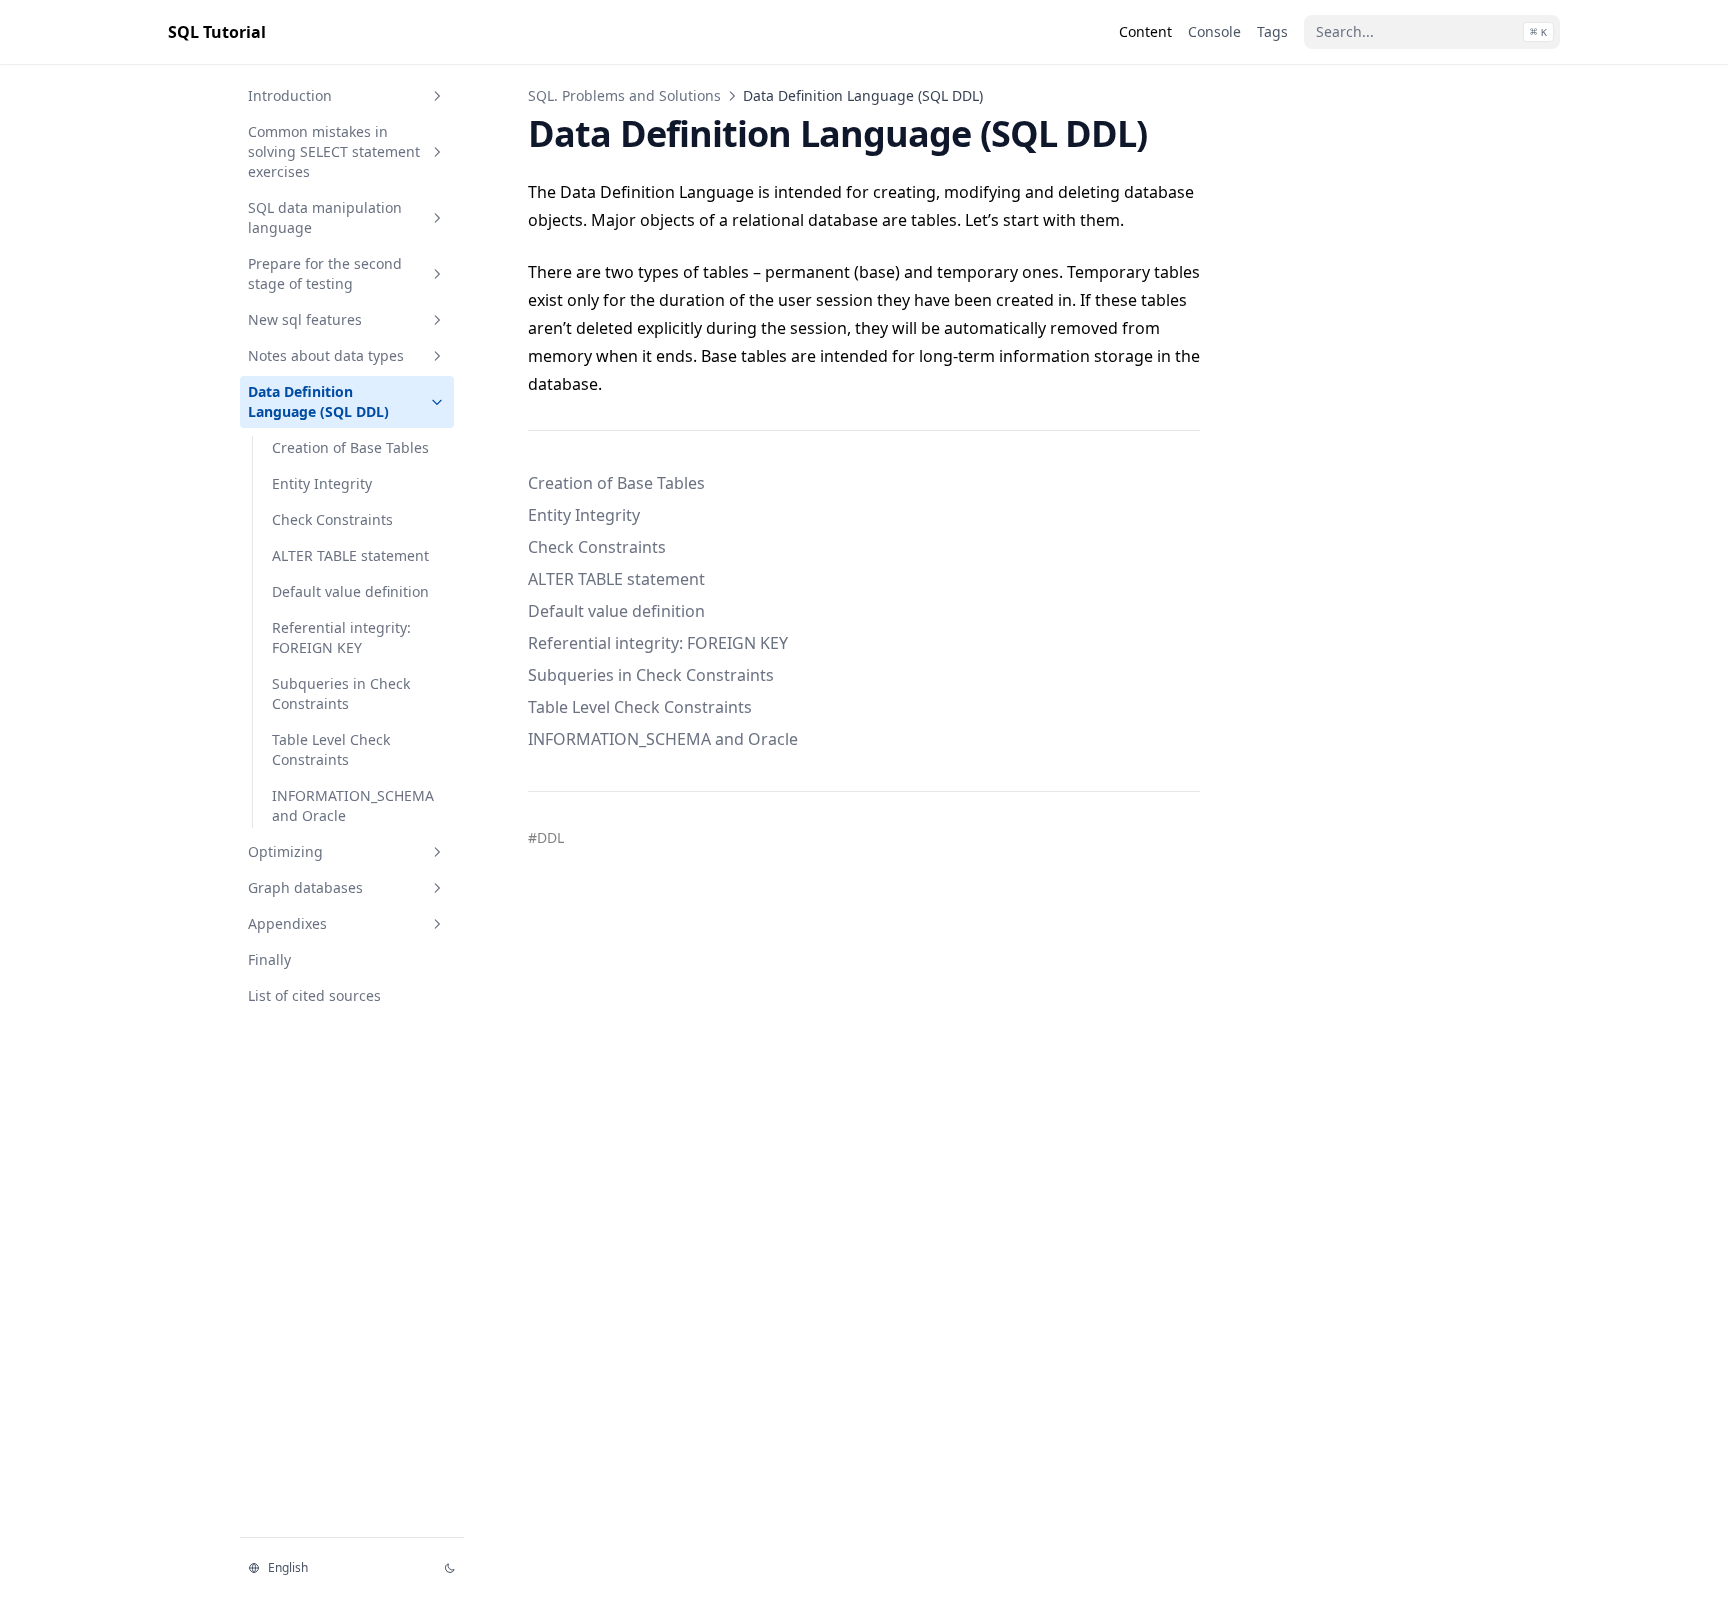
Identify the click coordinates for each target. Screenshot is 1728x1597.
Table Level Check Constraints (331, 749)
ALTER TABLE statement (350, 555)
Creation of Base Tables (350, 447)
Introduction (290, 95)
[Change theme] (450, 1568)
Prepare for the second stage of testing (325, 273)
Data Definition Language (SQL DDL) (318, 401)
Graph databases (305, 887)
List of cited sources (314, 995)
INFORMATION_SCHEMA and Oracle (353, 805)
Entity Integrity (322, 483)
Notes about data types (326, 355)
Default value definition (350, 591)
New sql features (305, 319)
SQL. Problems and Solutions (624, 95)
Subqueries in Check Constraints (341, 693)
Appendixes (287, 923)
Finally (269, 959)
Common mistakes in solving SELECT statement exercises (334, 151)
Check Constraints (332, 519)
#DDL (546, 837)
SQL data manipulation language (325, 217)
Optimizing (285, 851)
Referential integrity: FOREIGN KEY (341, 637)
